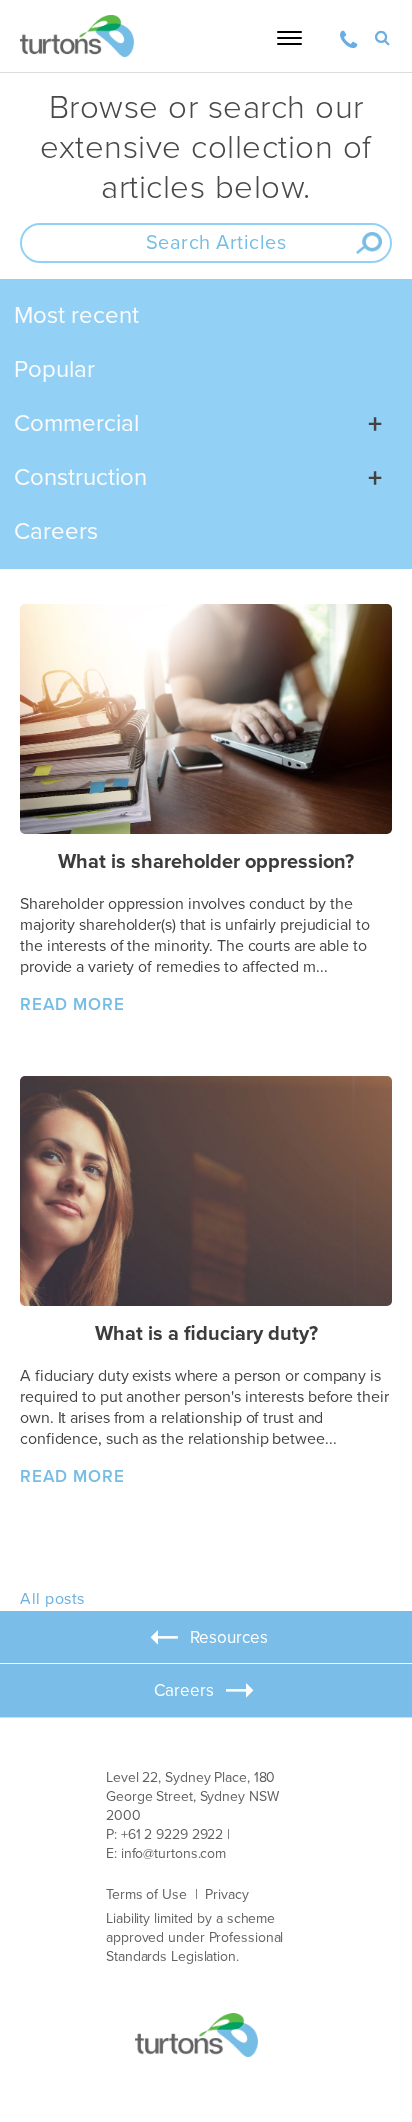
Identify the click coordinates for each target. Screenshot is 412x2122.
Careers (56, 531)
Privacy (226, 1894)
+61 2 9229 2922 (172, 1834)
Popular (54, 369)
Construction (80, 477)
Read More (72, 1004)
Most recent (76, 315)
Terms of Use (146, 1894)
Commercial (76, 423)
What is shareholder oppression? (206, 862)
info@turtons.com (173, 1853)
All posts (52, 1599)
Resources (229, 1638)
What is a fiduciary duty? (206, 1334)
